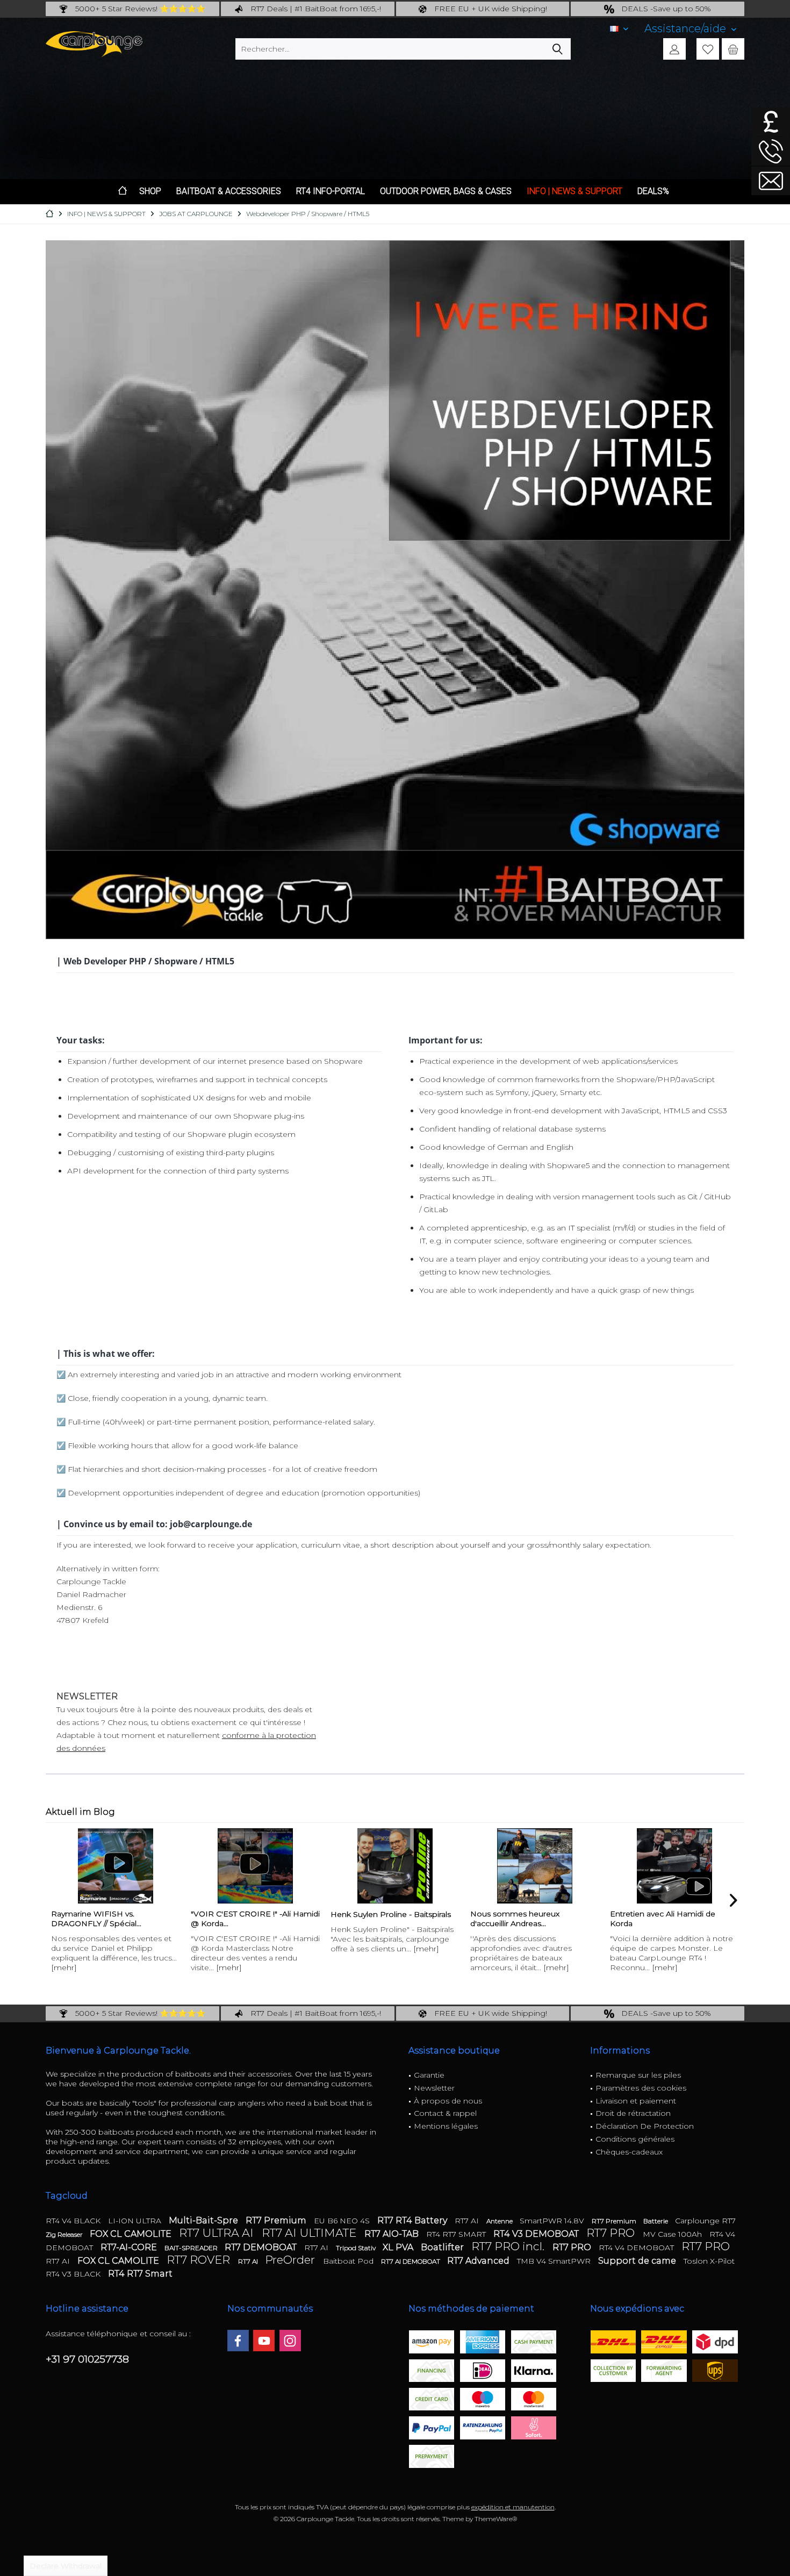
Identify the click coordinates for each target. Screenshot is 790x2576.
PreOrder (291, 2260)
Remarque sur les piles (638, 2075)
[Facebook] (238, 2341)
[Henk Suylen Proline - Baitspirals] (255, 1866)
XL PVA (399, 2247)
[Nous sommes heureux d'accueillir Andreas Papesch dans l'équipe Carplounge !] (395, 1866)
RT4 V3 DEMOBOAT (537, 2234)
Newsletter (434, 2088)
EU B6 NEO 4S (343, 2221)
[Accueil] (123, 192)
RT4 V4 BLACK (74, 2221)
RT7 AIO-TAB (393, 2234)
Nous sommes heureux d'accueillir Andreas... (375, 1919)
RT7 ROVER (200, 2260)
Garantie (429, 2075)
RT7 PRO (612, 2233)
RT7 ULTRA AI (218, 2233)
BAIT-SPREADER (192, 2248)
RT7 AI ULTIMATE (310, 2233)
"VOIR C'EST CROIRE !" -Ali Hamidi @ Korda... (116, 1919)
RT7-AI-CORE (130, 2247)
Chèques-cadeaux (629, 2152)
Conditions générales (635, 2139)
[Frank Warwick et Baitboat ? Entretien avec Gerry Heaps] (674, 1866)
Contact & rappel (445, 2113)
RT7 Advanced (479, 2261)
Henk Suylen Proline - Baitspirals (251, 1914)
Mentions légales (446, 2126)
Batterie (656, 2221)
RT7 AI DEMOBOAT (411, 2261)
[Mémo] (708, 49)
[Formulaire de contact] (771, 181)
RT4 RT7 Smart (140, 2274)
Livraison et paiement (636, 2101)
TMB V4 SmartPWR (555, 2261)
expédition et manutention (513, 2507)
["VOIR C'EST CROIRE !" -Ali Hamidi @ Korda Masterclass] (116, 1866)
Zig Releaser (65, 2234)
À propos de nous (448, 2101)
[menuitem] (690, 29)
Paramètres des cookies (641, 2088)
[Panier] (733, 49)
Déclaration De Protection (645, 2126)
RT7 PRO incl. (509, 2246)
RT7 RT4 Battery (413, 2220)
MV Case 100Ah (673, 2234)
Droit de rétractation (633, 2113)
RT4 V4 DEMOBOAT (637, 2248)
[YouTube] (264, 2341)
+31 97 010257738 (87, 2359)
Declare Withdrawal (66, 2566)
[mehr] (89, 1967)
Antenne (500, 2221)
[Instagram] (290, 2341)
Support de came (638, 2261)
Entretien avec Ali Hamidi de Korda (523, 1919)
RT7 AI (468, 2221)
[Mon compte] (674, 49)
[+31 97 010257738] (771, 151)
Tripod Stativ (357, 2248)
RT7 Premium (277, 2220)
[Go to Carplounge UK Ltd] (771, 122)
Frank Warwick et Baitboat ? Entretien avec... (662, 1919)
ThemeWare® (496, 2519)
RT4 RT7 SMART (457, 2234)
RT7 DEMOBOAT (262, 2247)
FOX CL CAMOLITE (132, 2234)
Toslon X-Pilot (709, 2261)
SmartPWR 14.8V (553, 2221)
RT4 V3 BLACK (74, 2274)
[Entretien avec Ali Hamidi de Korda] (535, 1866)
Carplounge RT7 (705, 2221)
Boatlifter (443, 2247)
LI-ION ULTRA (136, 2221)
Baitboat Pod (349, 2261)
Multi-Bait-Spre (204, 2220)
